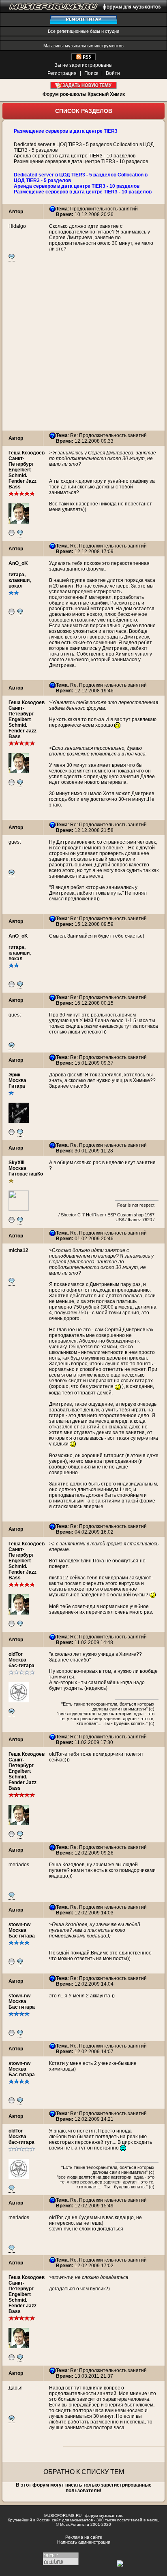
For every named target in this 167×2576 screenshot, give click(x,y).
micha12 (18, 1250)
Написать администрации (84, 2542)
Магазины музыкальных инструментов (83, 46)
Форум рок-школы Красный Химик (84, 94)
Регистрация (62, 73)
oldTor (16, 1654)
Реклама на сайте (84, 2537)
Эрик (14, 1075)
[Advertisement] (83, 347)
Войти (113, 73)
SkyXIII (16, 1163)
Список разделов (84, 111)
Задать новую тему (84, 85)
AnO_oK (18, 563)
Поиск (91, 73)
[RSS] (83, 59)
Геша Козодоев (27, 453)
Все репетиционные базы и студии (83, 31)
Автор (16, 212)
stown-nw (19, 1925)
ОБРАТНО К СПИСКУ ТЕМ (84, 2472)
